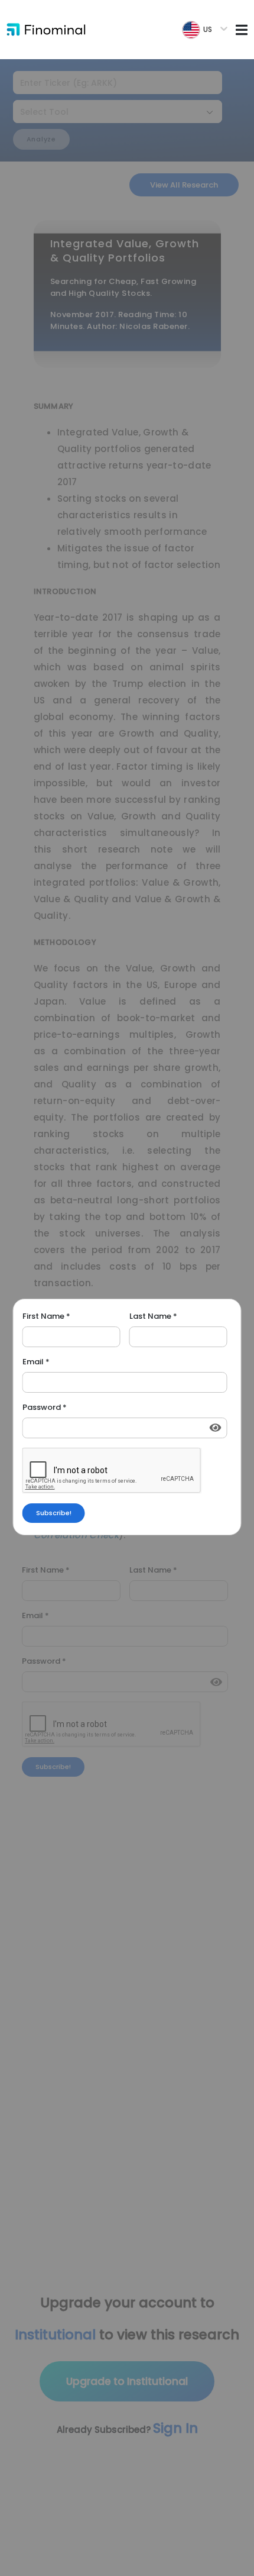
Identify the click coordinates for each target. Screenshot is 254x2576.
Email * (36, 1362)
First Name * (46, 1316)
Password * (45, 1408)
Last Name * (153, 1316)
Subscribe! (54, 1513)
